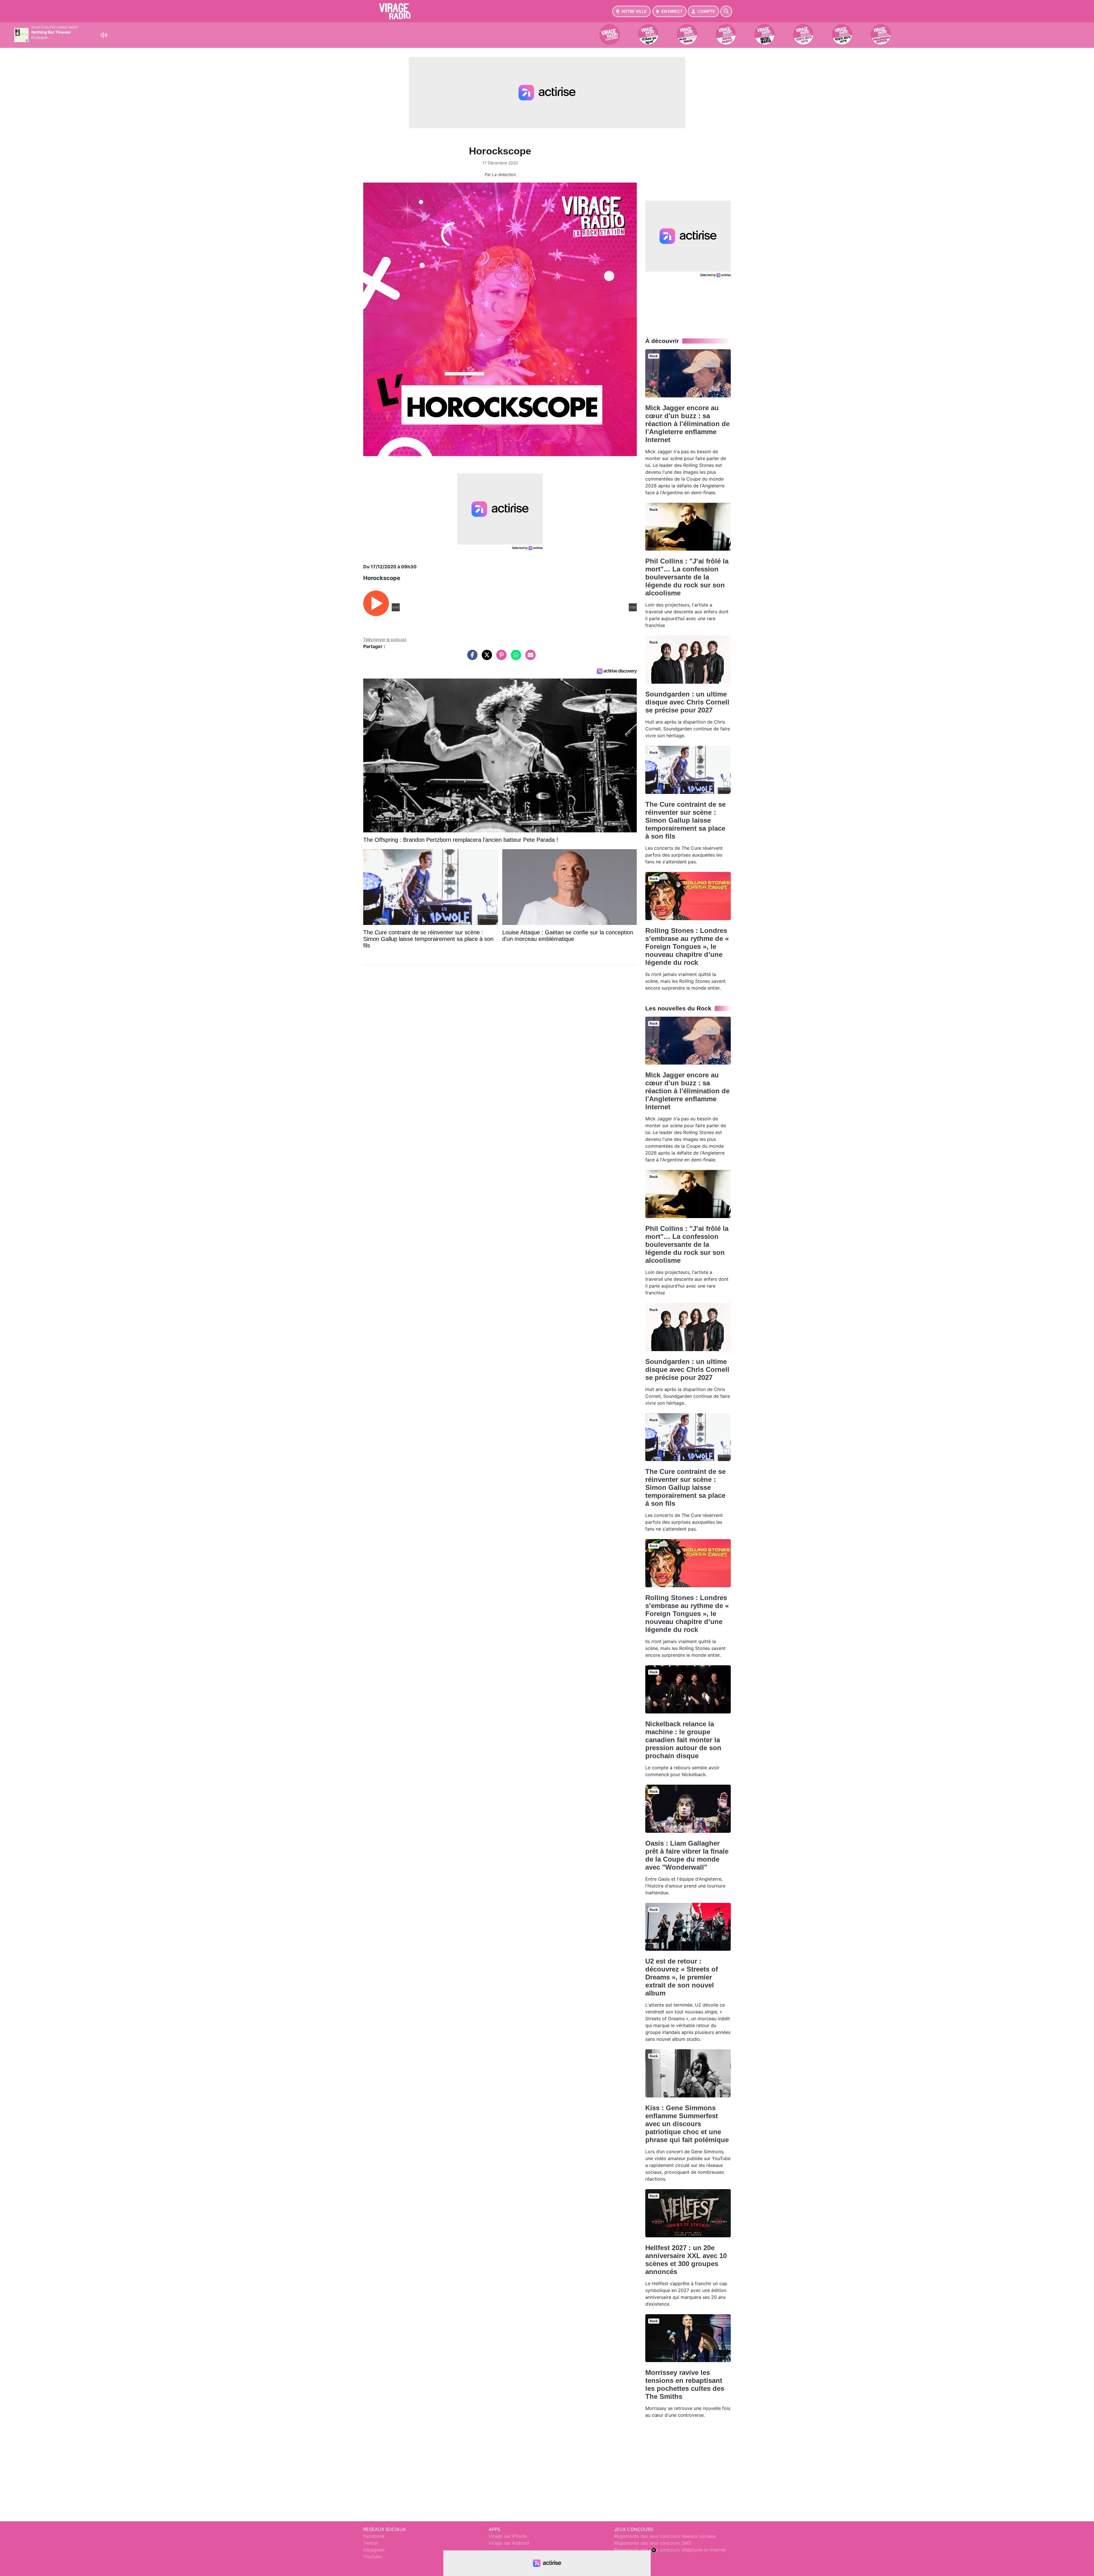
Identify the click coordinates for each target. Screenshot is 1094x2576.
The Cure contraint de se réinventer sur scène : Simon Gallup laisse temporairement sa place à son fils (685, 820)
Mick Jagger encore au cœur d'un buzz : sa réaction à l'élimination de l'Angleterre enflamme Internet (687, 424)
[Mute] (104, 35)
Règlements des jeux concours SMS (652, 2543)
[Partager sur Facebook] (471, 658)
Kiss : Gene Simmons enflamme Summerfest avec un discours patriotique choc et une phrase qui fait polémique (687, 2124)
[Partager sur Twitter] (485, 658)
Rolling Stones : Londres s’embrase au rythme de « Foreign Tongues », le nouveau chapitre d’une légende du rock (687, 946)
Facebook (374, 2536)
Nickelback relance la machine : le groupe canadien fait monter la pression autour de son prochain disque (683, 1740)
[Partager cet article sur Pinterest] (500, 658)
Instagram (374, 2550)
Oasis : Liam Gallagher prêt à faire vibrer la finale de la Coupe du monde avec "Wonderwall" (687, 1855)
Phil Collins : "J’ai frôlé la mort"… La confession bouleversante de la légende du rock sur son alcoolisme (687, 577)
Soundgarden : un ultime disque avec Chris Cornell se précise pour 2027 (687, 702)
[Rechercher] (726, 11)
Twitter (371, 2543)
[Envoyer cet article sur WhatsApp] (515, 658)
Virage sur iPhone (508, 2536)
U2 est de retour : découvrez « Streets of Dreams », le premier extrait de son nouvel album (682, 1977)
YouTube (373, 2557)
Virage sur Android (509, 2543)
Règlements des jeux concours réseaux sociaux (665, 2536)
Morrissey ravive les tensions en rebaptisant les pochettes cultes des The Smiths (685, 2384)
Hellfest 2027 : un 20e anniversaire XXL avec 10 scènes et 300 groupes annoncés (686, 2260)
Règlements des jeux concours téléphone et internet (670, 2550)
